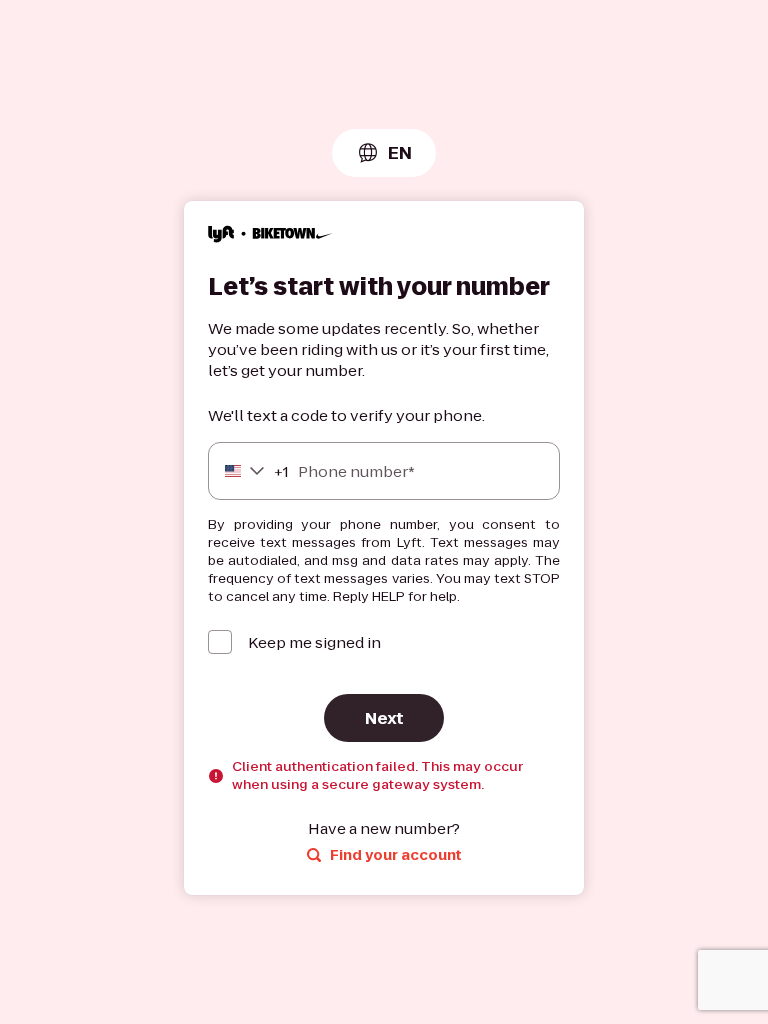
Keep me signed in (314, 642)
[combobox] (384, 153)
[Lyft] (270, 237)
